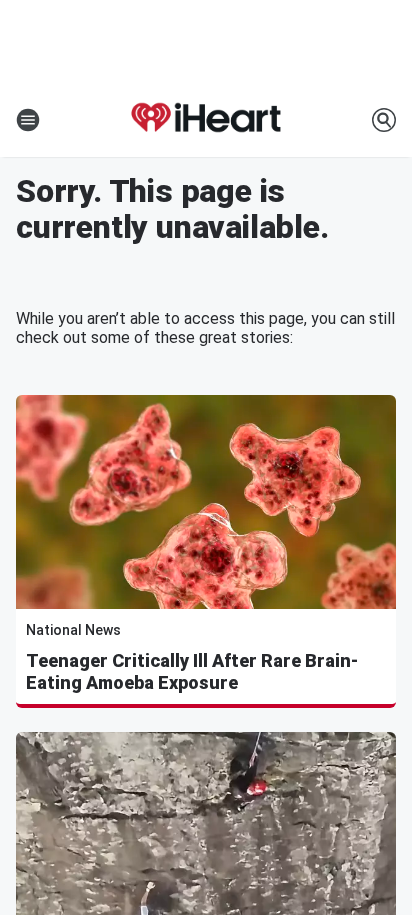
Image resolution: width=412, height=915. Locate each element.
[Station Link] (206, 120)
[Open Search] (384, 120)
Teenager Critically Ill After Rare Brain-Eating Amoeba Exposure (192, 671)
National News (73, 630)
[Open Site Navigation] (28, 120)
